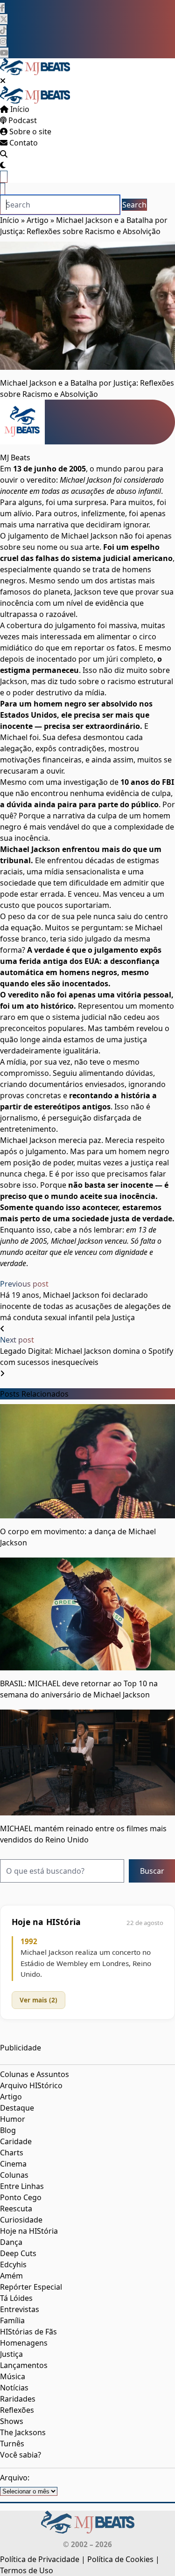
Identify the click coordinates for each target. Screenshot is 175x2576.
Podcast (22, 120)
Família (12, 2320)
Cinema (13, 2164)
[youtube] (4, 53)
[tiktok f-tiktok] (3, 30)
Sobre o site (29, 132)
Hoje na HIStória (29, 2231)
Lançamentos (24, 2365)
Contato (23, 143)
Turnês (12, 2444)
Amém (11, 2276)
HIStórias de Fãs (28, 2332)
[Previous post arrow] (2, 1329)
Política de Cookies (120, 2559)
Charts (12, 2153)
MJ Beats (15, 457)
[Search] (4, 154)
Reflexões (17, 2410)
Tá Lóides (16, 2298)
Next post (17, 1340)
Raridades (18, 2399)
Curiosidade (21, 2220)
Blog (8, 2130)
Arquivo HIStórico (31, 2085)
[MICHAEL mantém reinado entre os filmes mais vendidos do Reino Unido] (87, 1762)
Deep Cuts (18, 2253)
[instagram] (3, 42)
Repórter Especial (31, 2287)
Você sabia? (21, 2455)
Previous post (24, 1284)
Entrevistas (20, 2309)
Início (19, 109)
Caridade (16, 2141)
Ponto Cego (21, 2197)
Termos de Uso (27, 2570)
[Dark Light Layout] (3, 165)
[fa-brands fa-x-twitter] (4, 19)
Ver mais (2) (38, 2000)
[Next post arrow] (2, 1373)
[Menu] (4, 177)
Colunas (14, 2175)
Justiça (11, 2354)
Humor (13, 2119)
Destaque (17, 2108)
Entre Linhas (22, 2186)
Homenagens (24, 2343)
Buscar (152, 1871)
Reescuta (16, 2209)
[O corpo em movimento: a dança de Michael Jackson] (87, 1461)
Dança (11, 2242)
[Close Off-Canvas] (3, 81)
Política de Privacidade (40, 2559)
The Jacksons (23, 2432)
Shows (12, 2421)
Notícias (14, 2388)
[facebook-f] (2, 8)
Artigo (38, 220)
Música (13, 2376)
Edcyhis (13, 2264)
